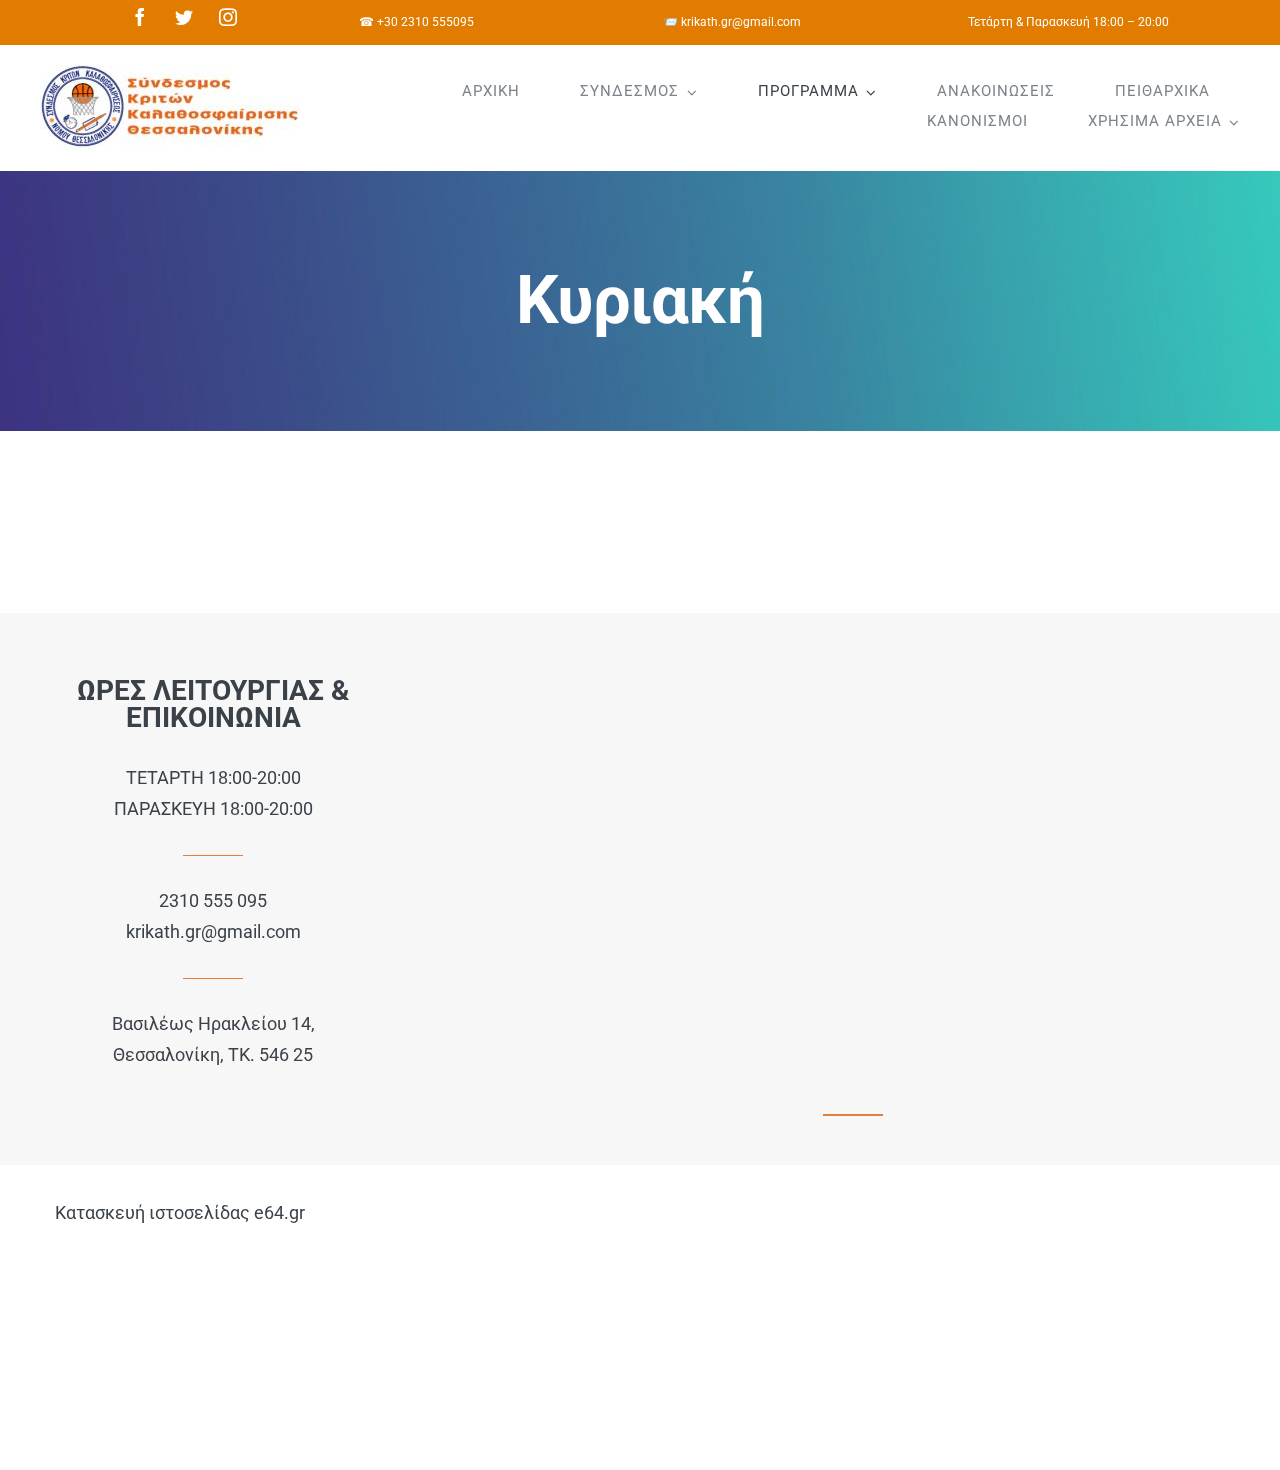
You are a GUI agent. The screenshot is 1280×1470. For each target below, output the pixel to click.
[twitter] (184, 17)
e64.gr (279, 1212)
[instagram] (228, 17)
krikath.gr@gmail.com (213, 931)
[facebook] (140, 17)
